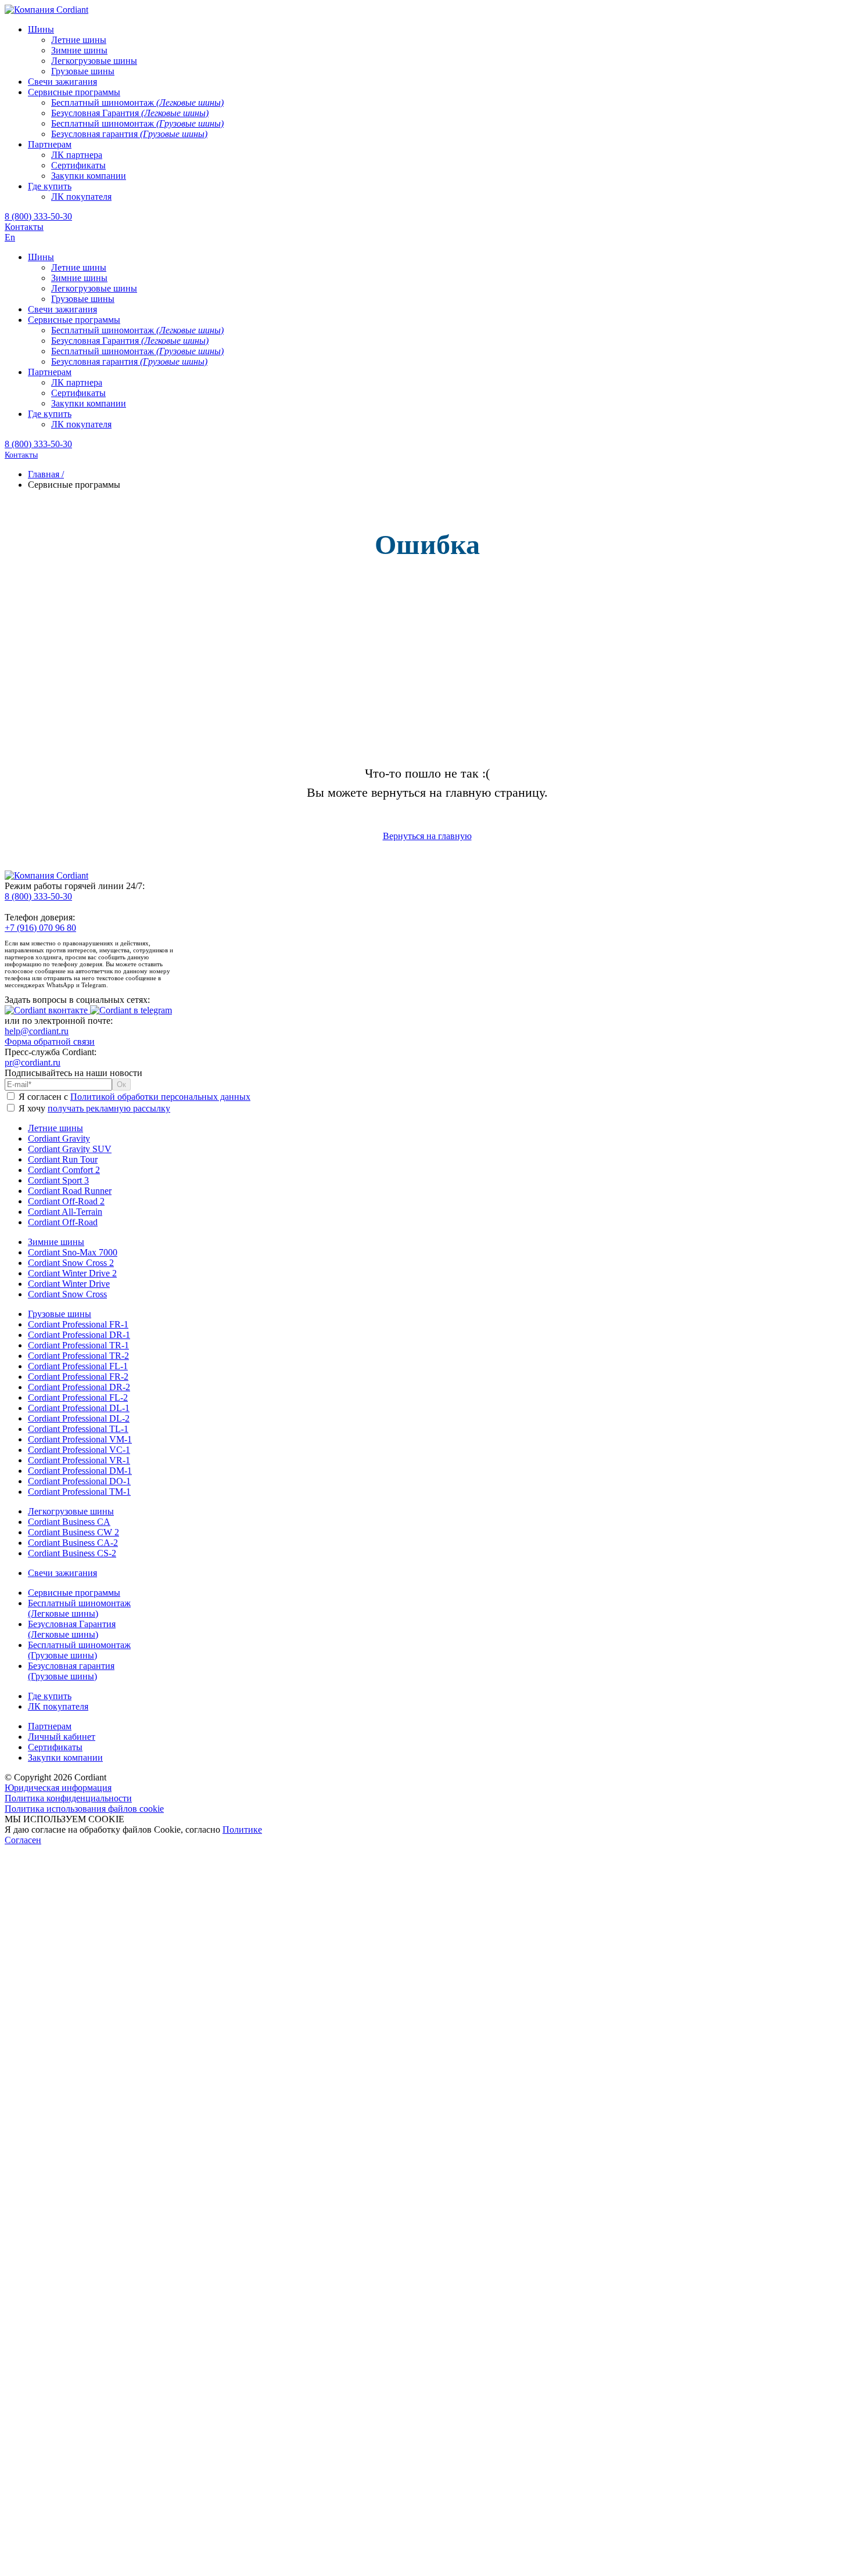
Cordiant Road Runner (70, 1191)
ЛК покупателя (58, 1706)
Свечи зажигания (62, 1573)
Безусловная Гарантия (72, 1629)
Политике (242, 1830)
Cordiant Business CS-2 (72, 1553)
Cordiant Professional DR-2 (79, 1387)
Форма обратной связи (50, 1041)
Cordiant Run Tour (63, 1159)
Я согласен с (133, 1097)
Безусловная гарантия (71, 1671)
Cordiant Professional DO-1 (79, 1481)
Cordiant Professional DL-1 (79, 1408)
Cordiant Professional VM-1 (80, 1439)
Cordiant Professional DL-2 (79, 1418)
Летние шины (55, 1128)
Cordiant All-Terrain (65, 1212)
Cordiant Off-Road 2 (66, 1201)
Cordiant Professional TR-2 (78, 1356)
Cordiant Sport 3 (58, 1180)
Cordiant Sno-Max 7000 (73, 1252)
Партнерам (50, 1726)
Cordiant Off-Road (63, 1222)
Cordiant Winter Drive (69, 1284)
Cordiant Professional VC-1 (79, 1450)
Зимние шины (56, 1242)
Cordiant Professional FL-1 (78, 1366)
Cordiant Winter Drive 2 (72, 1273)
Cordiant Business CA (69, 1522)
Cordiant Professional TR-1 (78, 1345)
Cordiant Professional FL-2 (78, 1397)
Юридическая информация (58, 1788)
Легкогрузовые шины (71, 1511)
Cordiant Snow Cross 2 (71, 1263)
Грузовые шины (60, 1314)
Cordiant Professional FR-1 (78, 1324)
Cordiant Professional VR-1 (79, 1460)
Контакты (24, 227)
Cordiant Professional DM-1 (80, 1471)
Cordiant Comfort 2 (64, 1170)
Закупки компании (65, 1757)
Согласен (23, 1840)
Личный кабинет (62, 1737)
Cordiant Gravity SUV (70, 1149)
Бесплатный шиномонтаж (79, 1608)
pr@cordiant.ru (33, 1062)
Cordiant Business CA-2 (73, 1543)
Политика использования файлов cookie (84, 1809)
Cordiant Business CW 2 (73, 1532)
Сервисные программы (74, 1593)
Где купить (50, 1696)
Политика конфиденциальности (68, 1798)
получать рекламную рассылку (109, 1108)
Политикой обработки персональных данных (160, 1097)
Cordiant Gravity (59, 1138)
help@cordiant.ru (37, 1031)
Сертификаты (55, 1747)
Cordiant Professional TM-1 (79, 1492)
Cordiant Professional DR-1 (79, 1335)
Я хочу (93, 1108)
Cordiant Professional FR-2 (78, 1377)
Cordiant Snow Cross (67, 1294)
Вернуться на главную (427, 836)
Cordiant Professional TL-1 (78, 1429)
